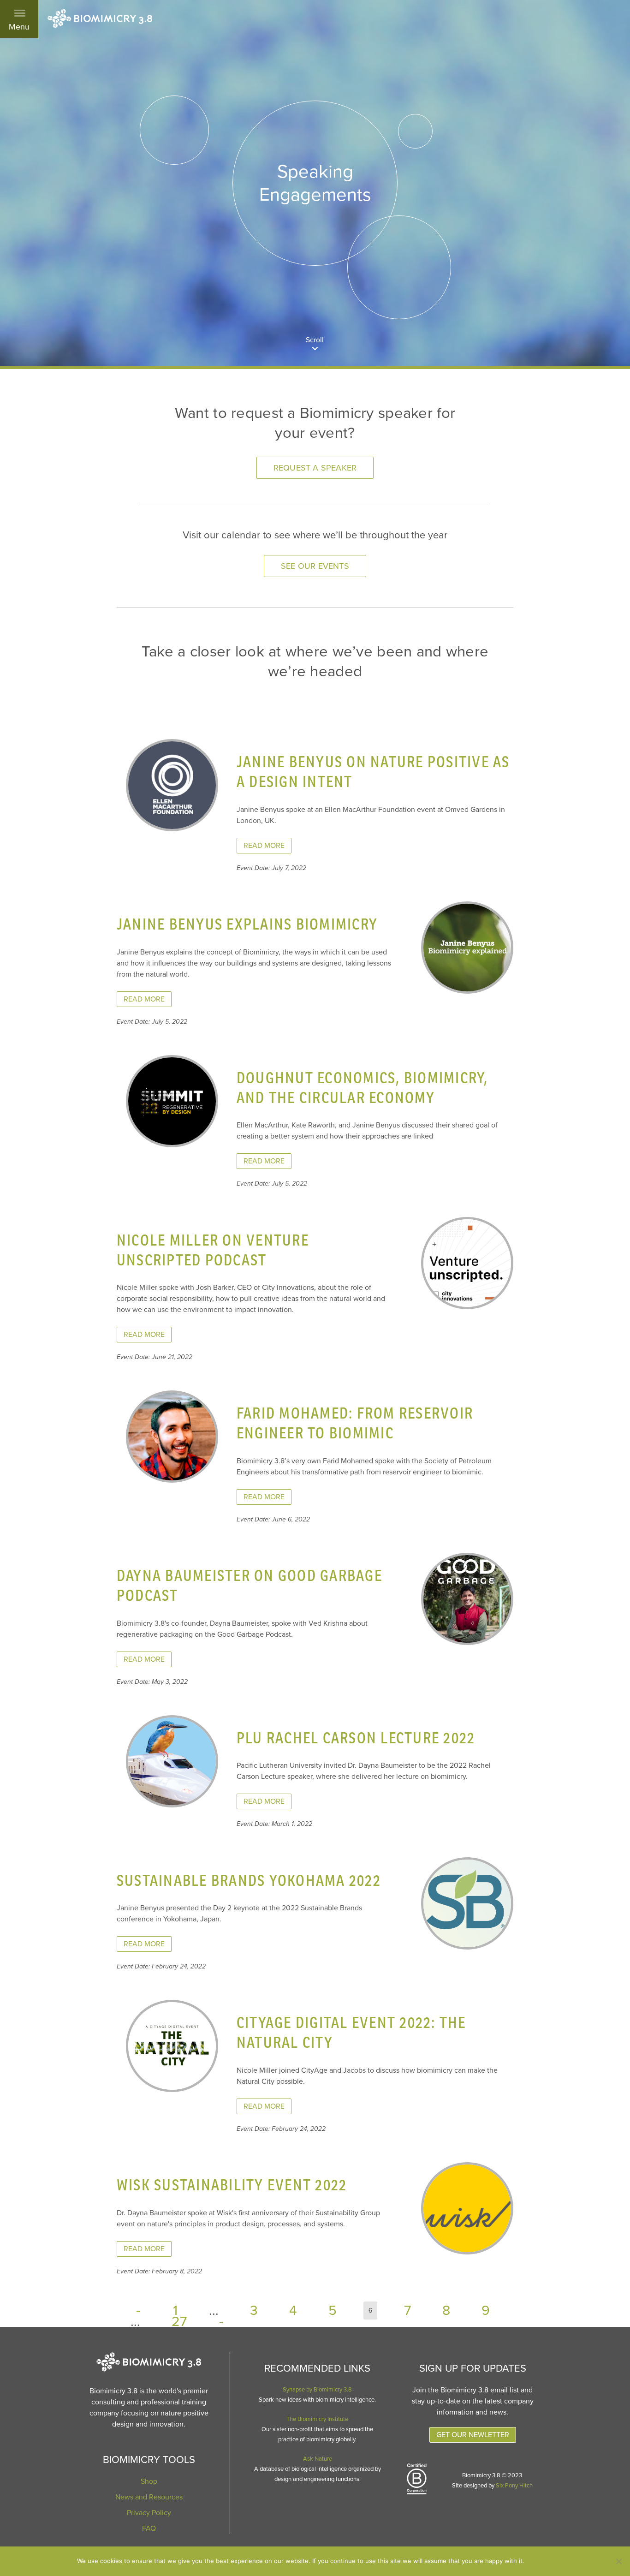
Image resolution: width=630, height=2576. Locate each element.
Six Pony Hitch (514, 2486)
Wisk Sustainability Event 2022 (232, 2185)
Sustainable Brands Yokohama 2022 (249, 1880)
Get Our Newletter (473, 2435)
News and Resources (149, 2497)
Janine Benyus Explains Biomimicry (247, 924)
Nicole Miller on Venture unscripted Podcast (213, 1250)
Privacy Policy (149, 2513)
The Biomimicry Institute (317, 2419)
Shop (149, 2481)
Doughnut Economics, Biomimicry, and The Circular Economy (363, 1087)
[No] (618, 2561)
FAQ (149, 2528)
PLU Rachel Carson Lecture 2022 (356, 1738)
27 (179, 2322)
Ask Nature (318, 2459)
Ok (541, 2561)
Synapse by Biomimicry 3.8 (317, 2390)
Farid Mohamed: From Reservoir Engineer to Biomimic (355, 1423)
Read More (264, 846)
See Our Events (315, 566)
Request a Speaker (315, 468)
